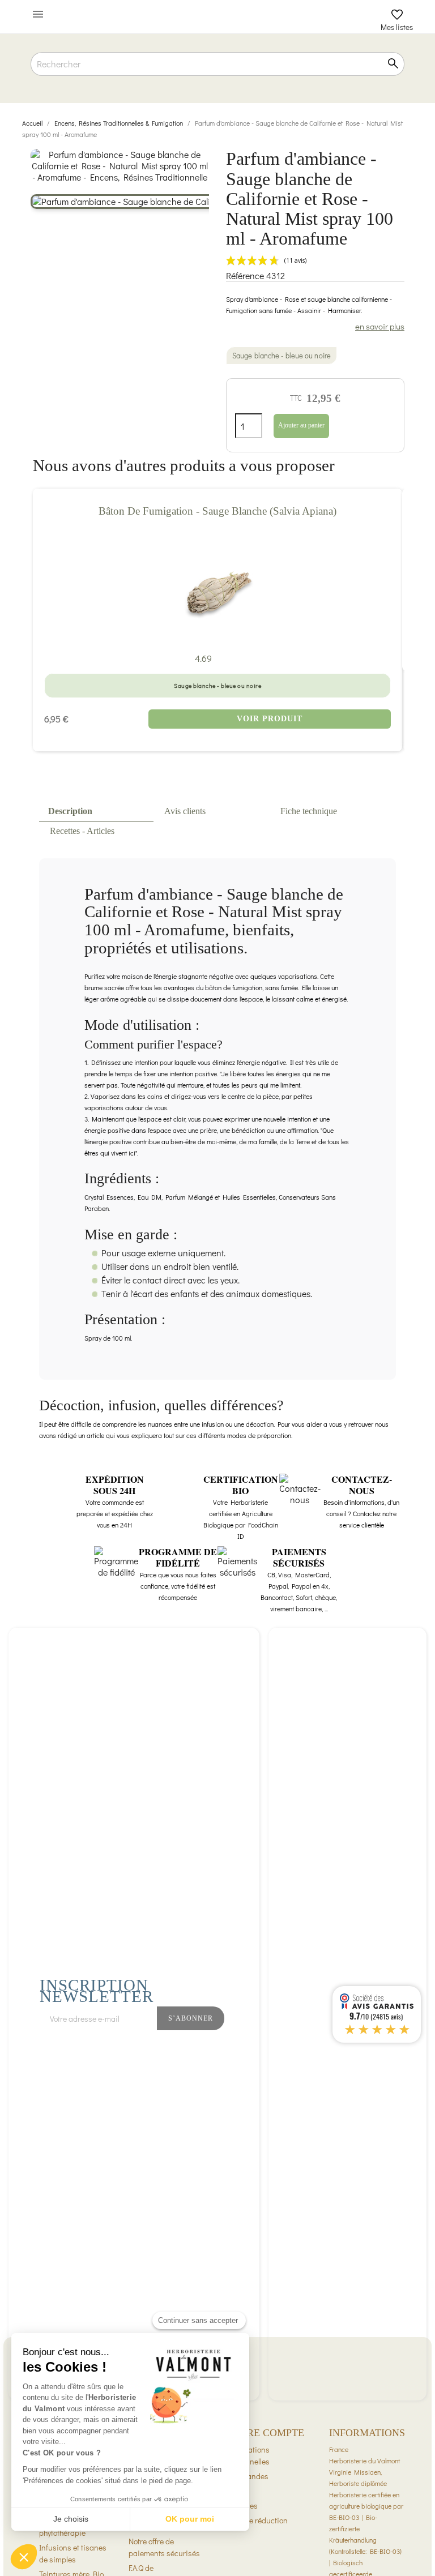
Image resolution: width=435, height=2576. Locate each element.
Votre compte (265, 2433)
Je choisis (71, 2519)
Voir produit (270, 719)
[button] (24, 2557)
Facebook (291, 2048)
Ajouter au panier (301, 425)
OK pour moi (190, 2519)
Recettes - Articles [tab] (82, 831)
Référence (245, 276)
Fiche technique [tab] (309, 811)
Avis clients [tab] (185, 811)
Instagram (316, 2048)
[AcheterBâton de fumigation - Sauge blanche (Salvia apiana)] (217, 593)
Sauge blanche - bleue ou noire (282, 356)
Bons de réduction (257, 2520)
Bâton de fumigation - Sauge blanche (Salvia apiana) (217, 511)
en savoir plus (380, 326)
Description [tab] (70, 811)
